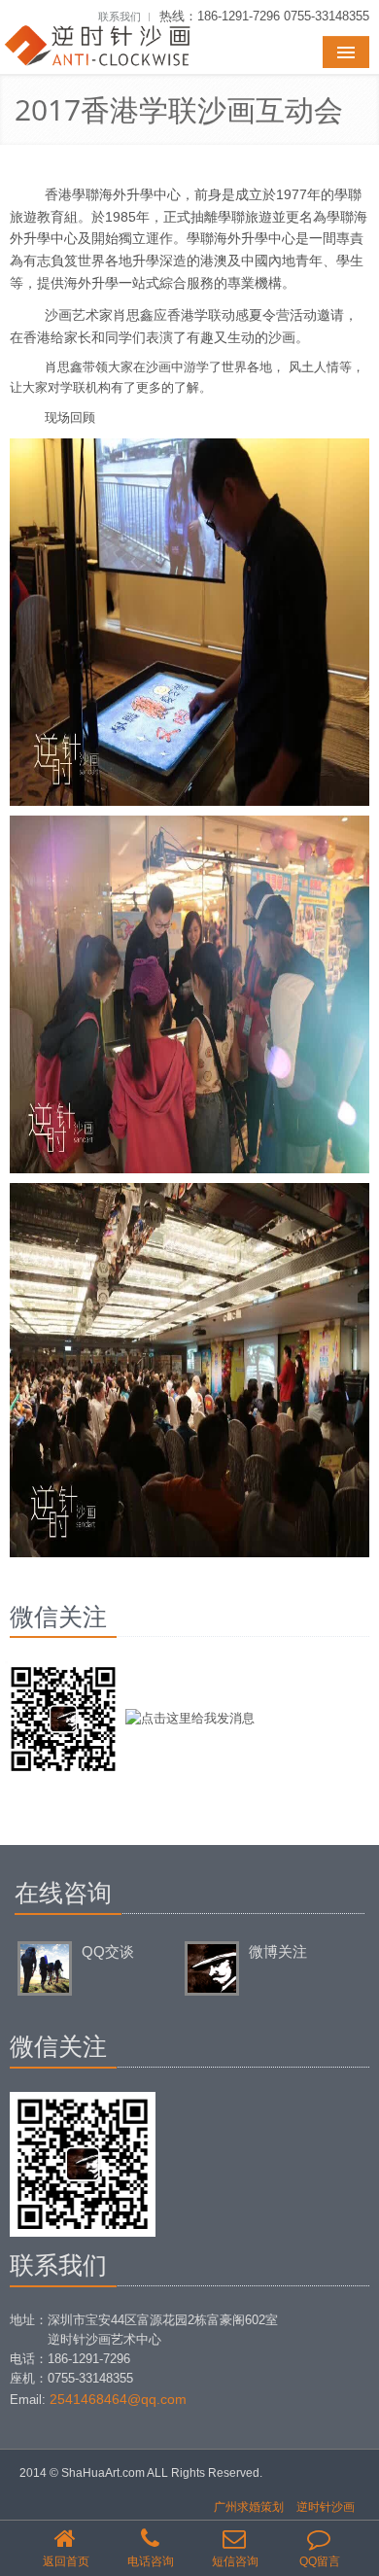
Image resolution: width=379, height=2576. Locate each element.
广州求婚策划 (249, 2507)
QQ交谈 (108, 1951)
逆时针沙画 (326, 2507)
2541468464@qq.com (118, 2399)
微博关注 (278, 1951)
